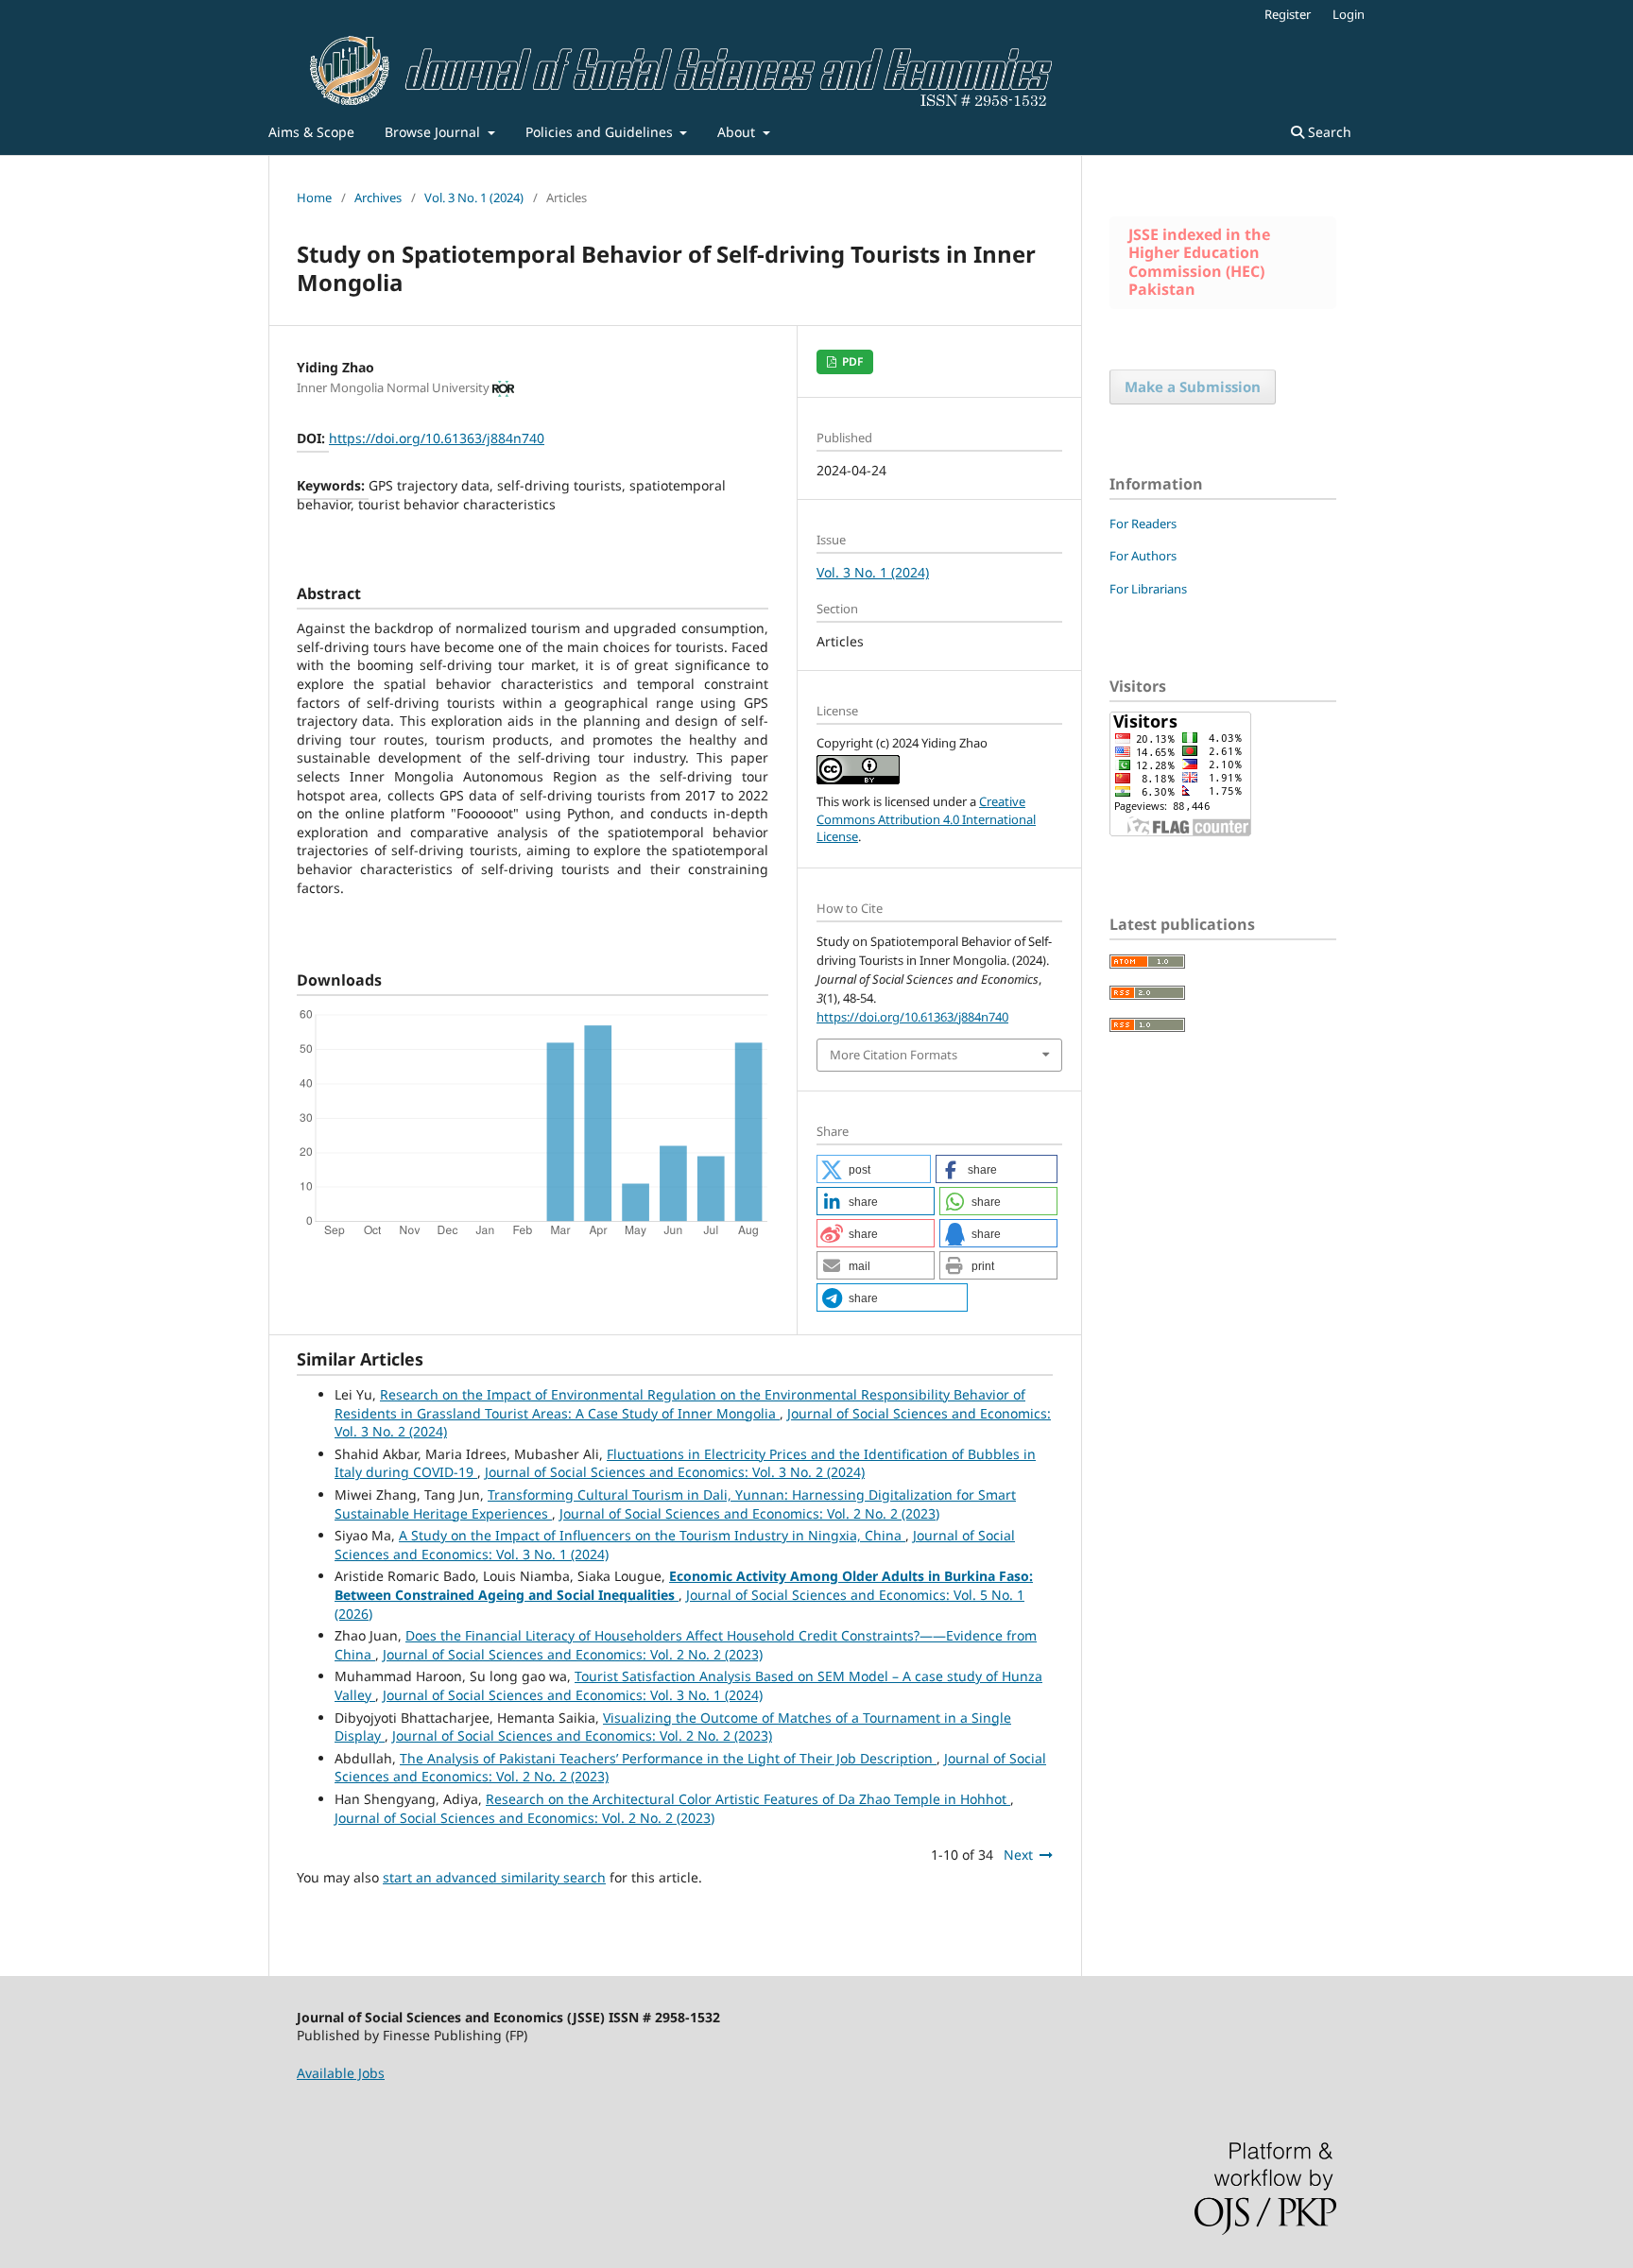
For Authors (1143, 556)
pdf (851, 361)
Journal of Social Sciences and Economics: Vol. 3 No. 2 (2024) (675, 1472)
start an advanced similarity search (494, 1877)
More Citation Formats (894, 1055)
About (738, 132)
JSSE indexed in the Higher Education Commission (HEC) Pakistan (1199, 262)
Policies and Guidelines (601, 132)
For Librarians (1148, 589)
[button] (874, 1169)
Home (314, 198)
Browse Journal (434, 132)
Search (1328, 132)
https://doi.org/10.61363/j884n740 (437, 438)
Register (1288, 14)
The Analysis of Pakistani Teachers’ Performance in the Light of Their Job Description (668, 1758)
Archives (378, 198)
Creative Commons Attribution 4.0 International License (926, 818)
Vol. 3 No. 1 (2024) (474, 198)
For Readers (1143, 524)
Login (1349, 14)
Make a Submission (1193, 387)
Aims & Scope (311, 132)
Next (1018, 1855)
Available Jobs (341, 2073)
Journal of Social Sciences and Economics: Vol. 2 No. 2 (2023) (749, 1513)
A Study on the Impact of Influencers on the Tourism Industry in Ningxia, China (652, 1535)
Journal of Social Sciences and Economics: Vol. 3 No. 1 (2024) (573, 1695)
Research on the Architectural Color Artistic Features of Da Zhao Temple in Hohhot (748, 1799)
